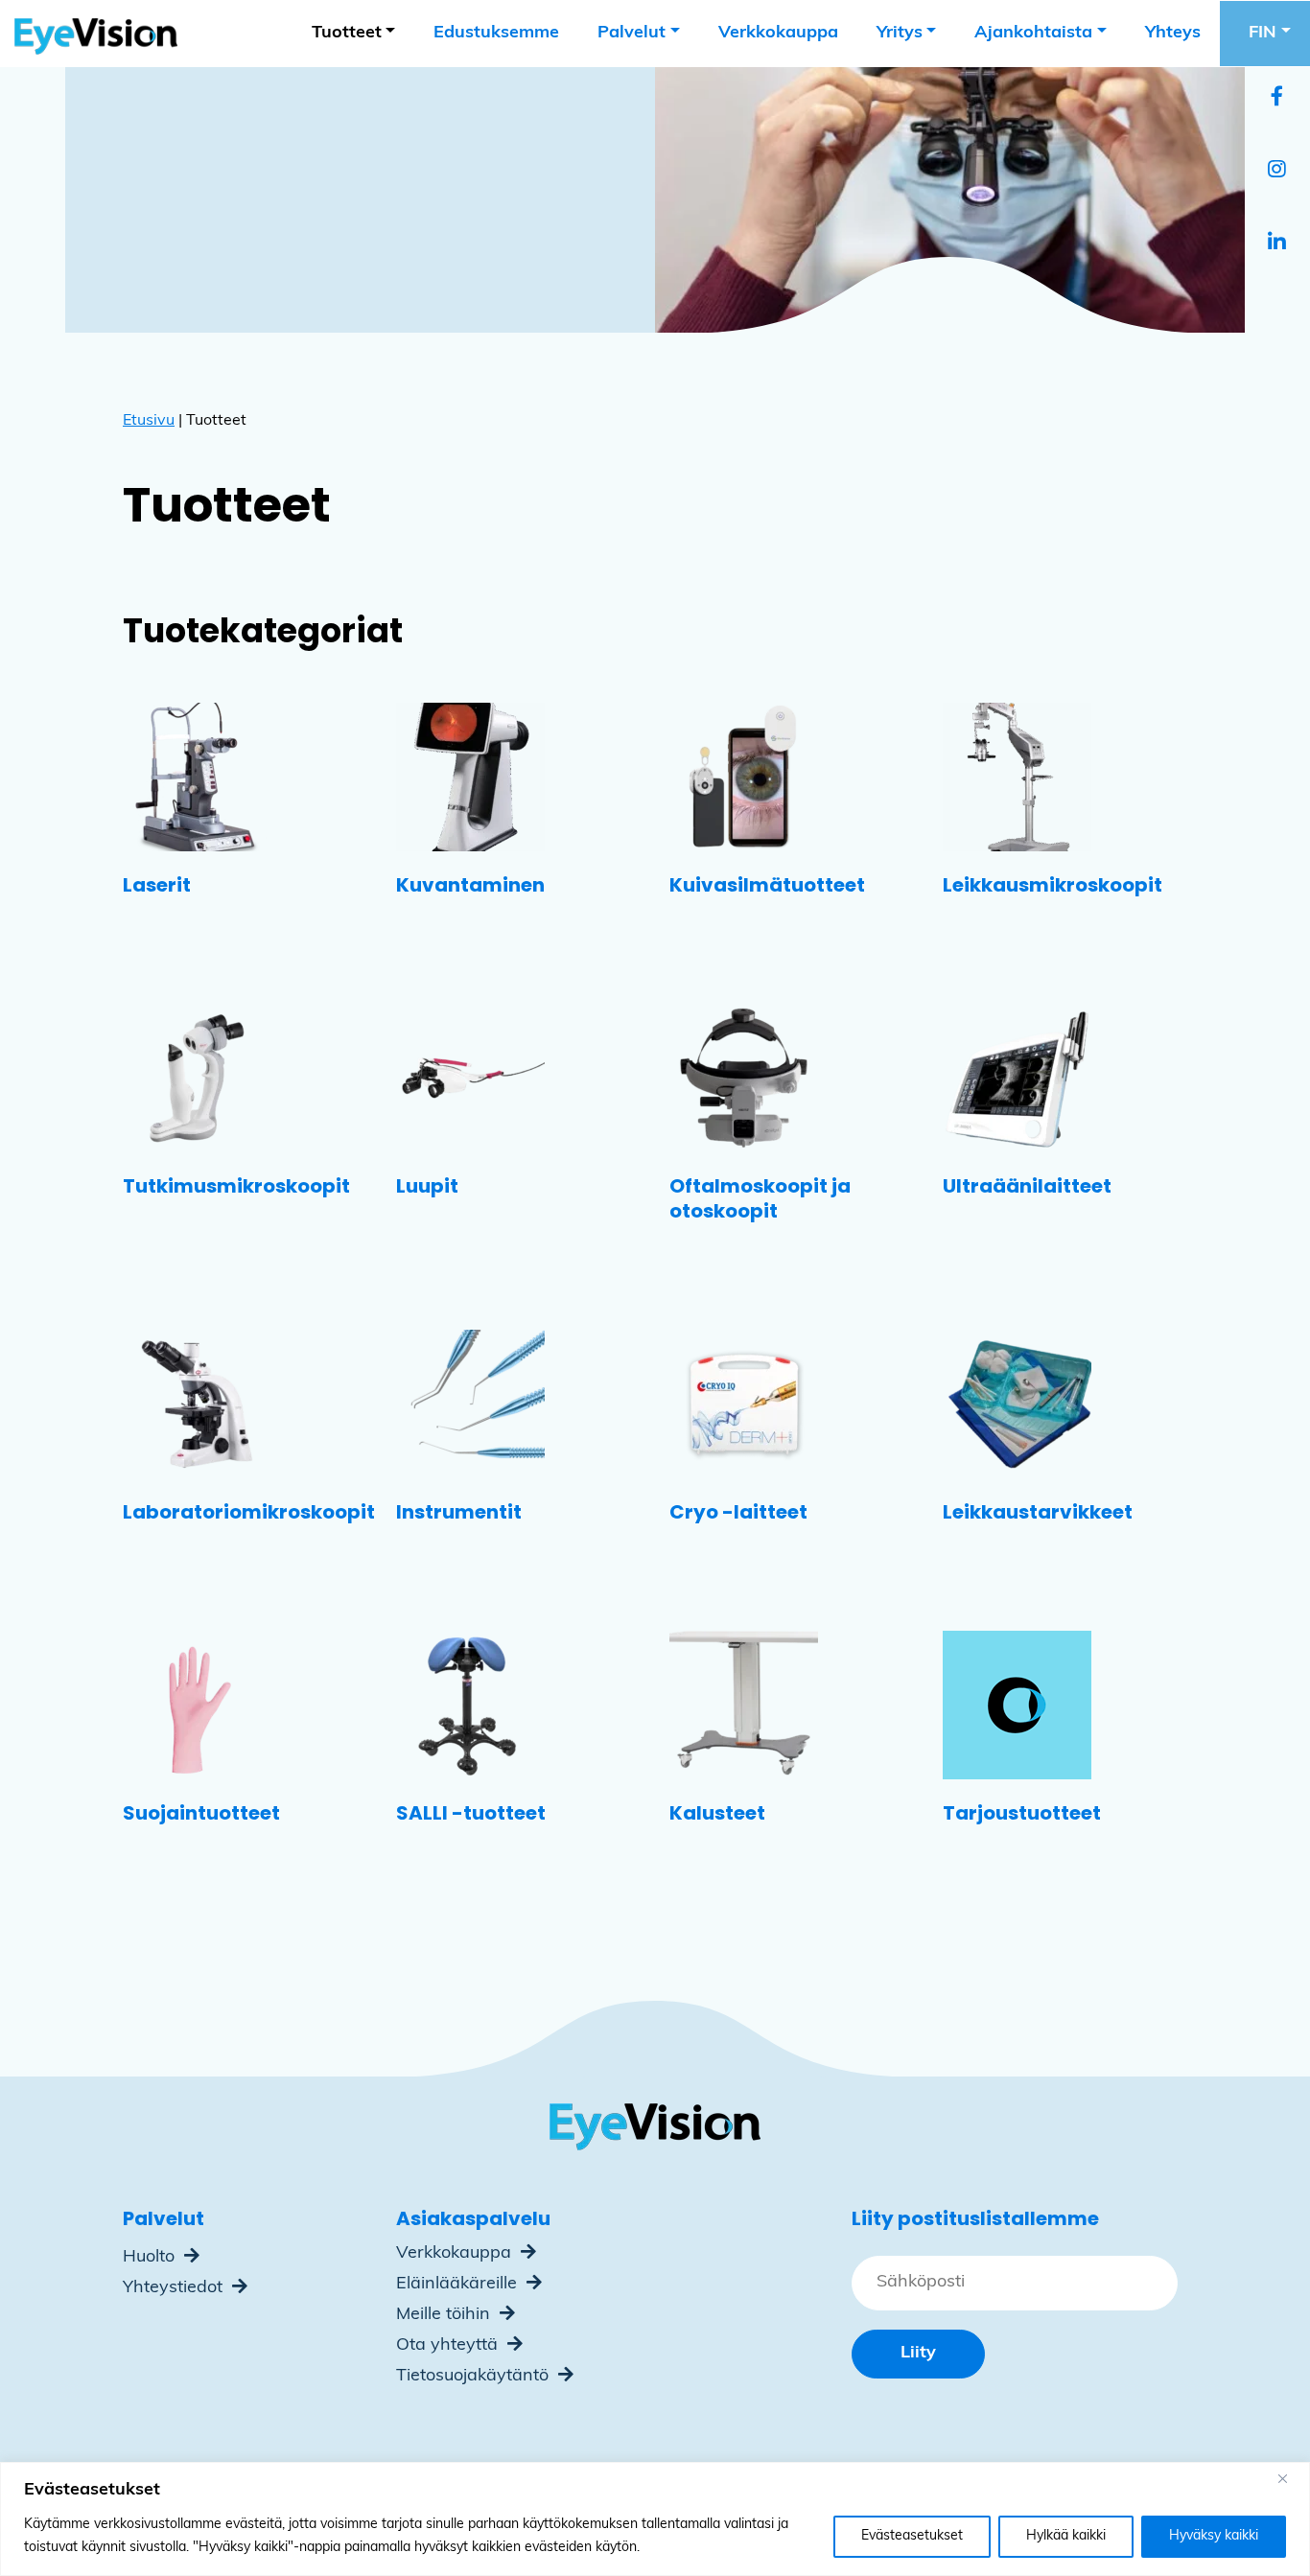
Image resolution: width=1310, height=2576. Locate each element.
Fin (1263, 34)
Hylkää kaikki (1066, 2536)
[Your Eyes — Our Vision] (89, 34)
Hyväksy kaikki (1214, 2536)
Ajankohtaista (1033, 34)
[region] (655, 2519)
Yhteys (1173, 34)
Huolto (151, 2258)
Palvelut (632, 34)
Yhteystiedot (175, 2288)
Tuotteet (347, 34)
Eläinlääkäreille (459, 2285)
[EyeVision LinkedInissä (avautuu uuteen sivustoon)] (1277, 244)
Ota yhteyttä (449, 2346)
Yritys (900, 34)
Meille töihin (445, 2315)
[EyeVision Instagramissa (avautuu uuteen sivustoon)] (1277, 172)
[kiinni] (1290, 2478)
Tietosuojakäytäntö (475, 2377)
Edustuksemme (496, 34)
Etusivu (149, 421)
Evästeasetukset (912, 2536)
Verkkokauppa (778, 34)
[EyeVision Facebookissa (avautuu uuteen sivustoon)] (1277, 99)
